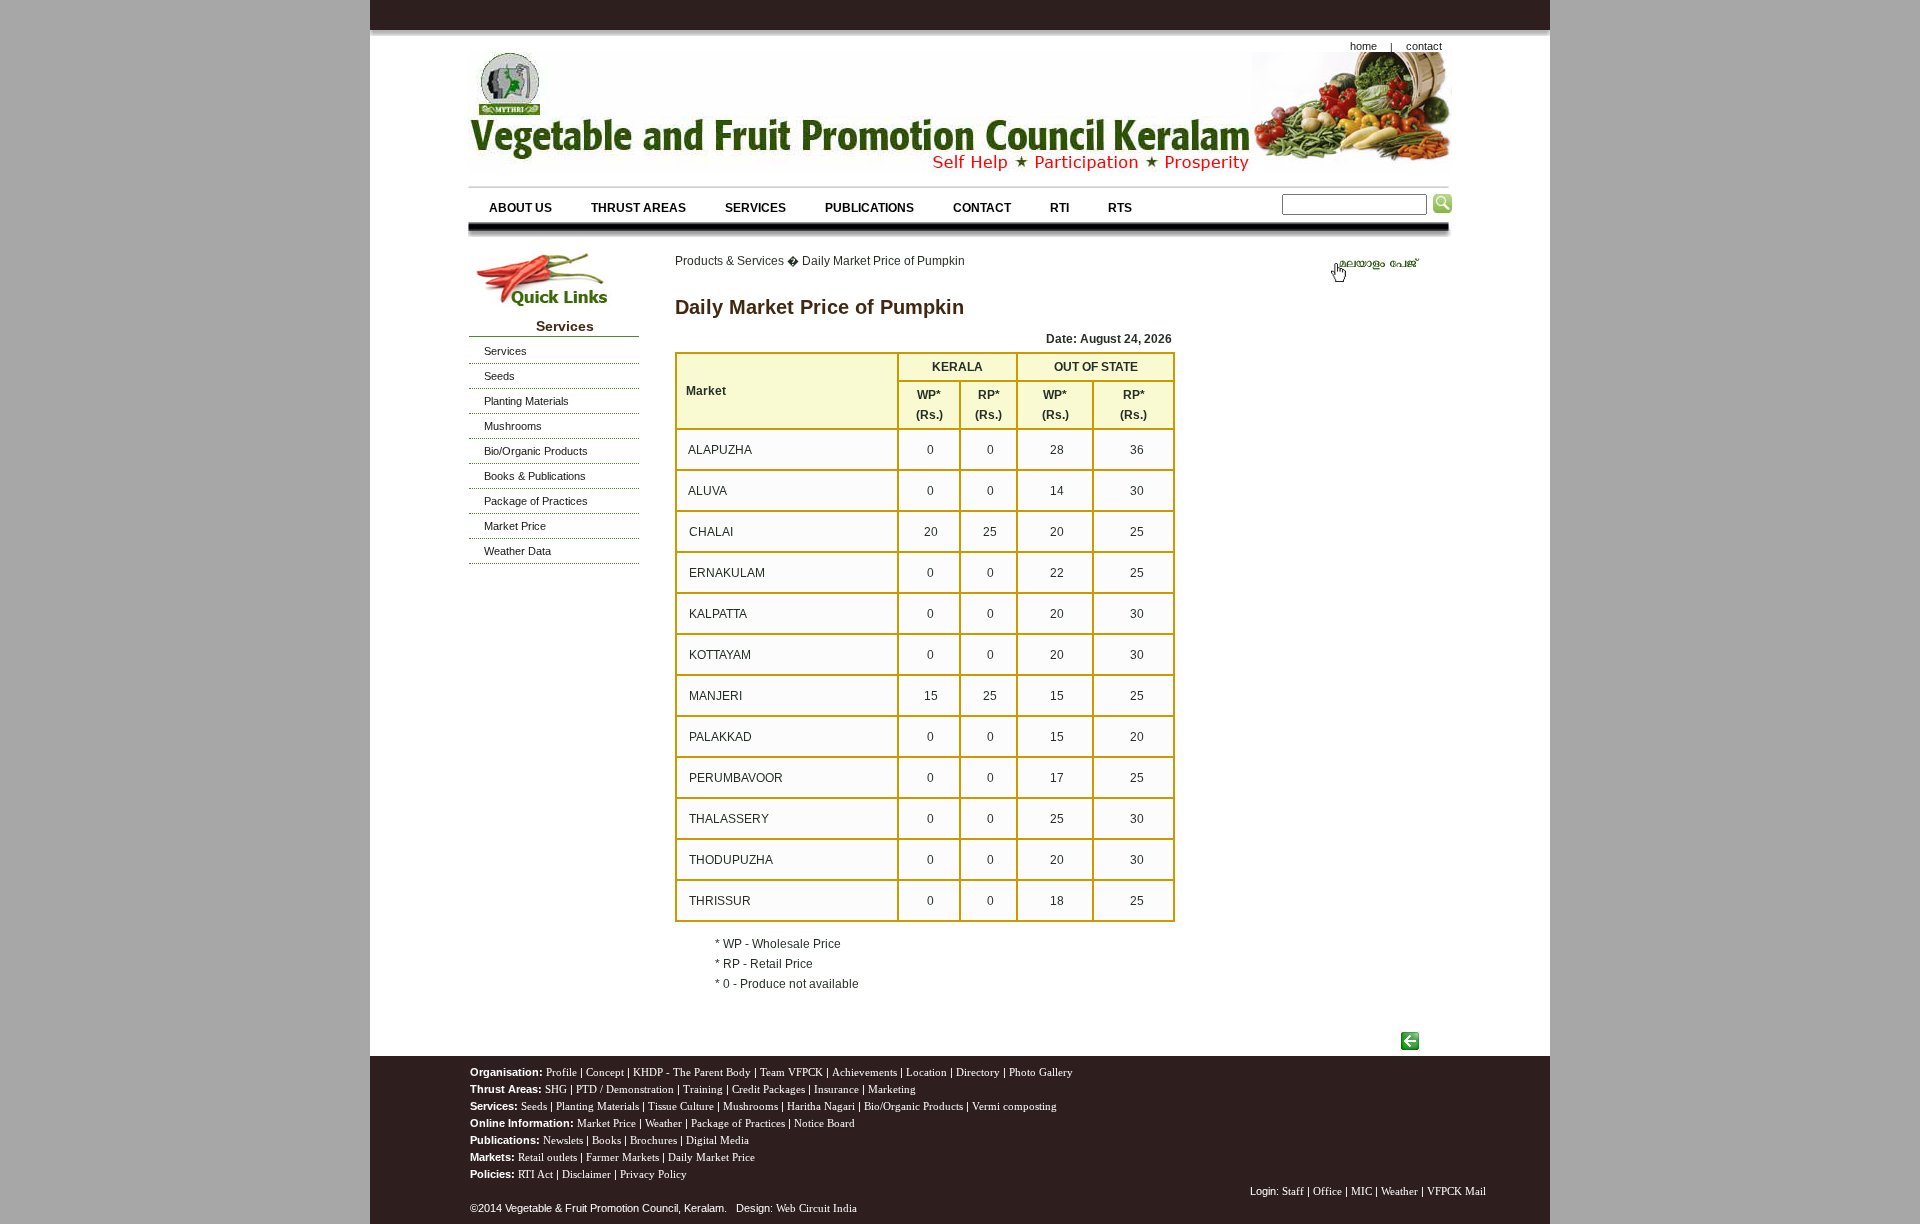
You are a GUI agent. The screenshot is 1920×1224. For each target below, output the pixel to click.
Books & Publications (535, 476)
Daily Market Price (711, 1157)
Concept (605, 1072)
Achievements (864, 1072)
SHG (556, 1089)
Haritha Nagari (821, 1106)
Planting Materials (526, 401)
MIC (1361, 1191)
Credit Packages (768, 1089)
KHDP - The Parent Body (692, 1072)
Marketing (892, 1089)
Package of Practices (536, 501)
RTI (1059, 208)
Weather (663, 1123)
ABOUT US (520, 208)
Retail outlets (547, 1157)
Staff (1294, 1191)
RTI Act (535, 1174)
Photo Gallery (1041, 1072)
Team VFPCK (791, 1072)
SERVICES (755, 208)
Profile (561, 1072)
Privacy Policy (653, 1174)
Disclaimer (586, 1174)
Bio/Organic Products (536, 451)
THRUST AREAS (638, 208)
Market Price (515, 526)
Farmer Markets (622, 1157)
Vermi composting (1014, 1106)
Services (505, 351)
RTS (1120, 208)
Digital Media (717, 1140)
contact (1424, 46)
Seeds (499, 376)
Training (703, 1089)
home (1363, 46)
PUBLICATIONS (869, 208)
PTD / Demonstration (625, 1089)
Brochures (653, 1140)
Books (606, 1140)
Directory (978, 1072)
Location (926, 1072)
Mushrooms (513, 426)
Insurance (836, 1089)
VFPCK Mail (1456, 1191)
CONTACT (982, 208)
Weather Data (517, 551)
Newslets (563, 1140)
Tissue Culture (681, 1106)
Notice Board (824, 1123)
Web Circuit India (816, 1208)
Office (1327, 1191)
